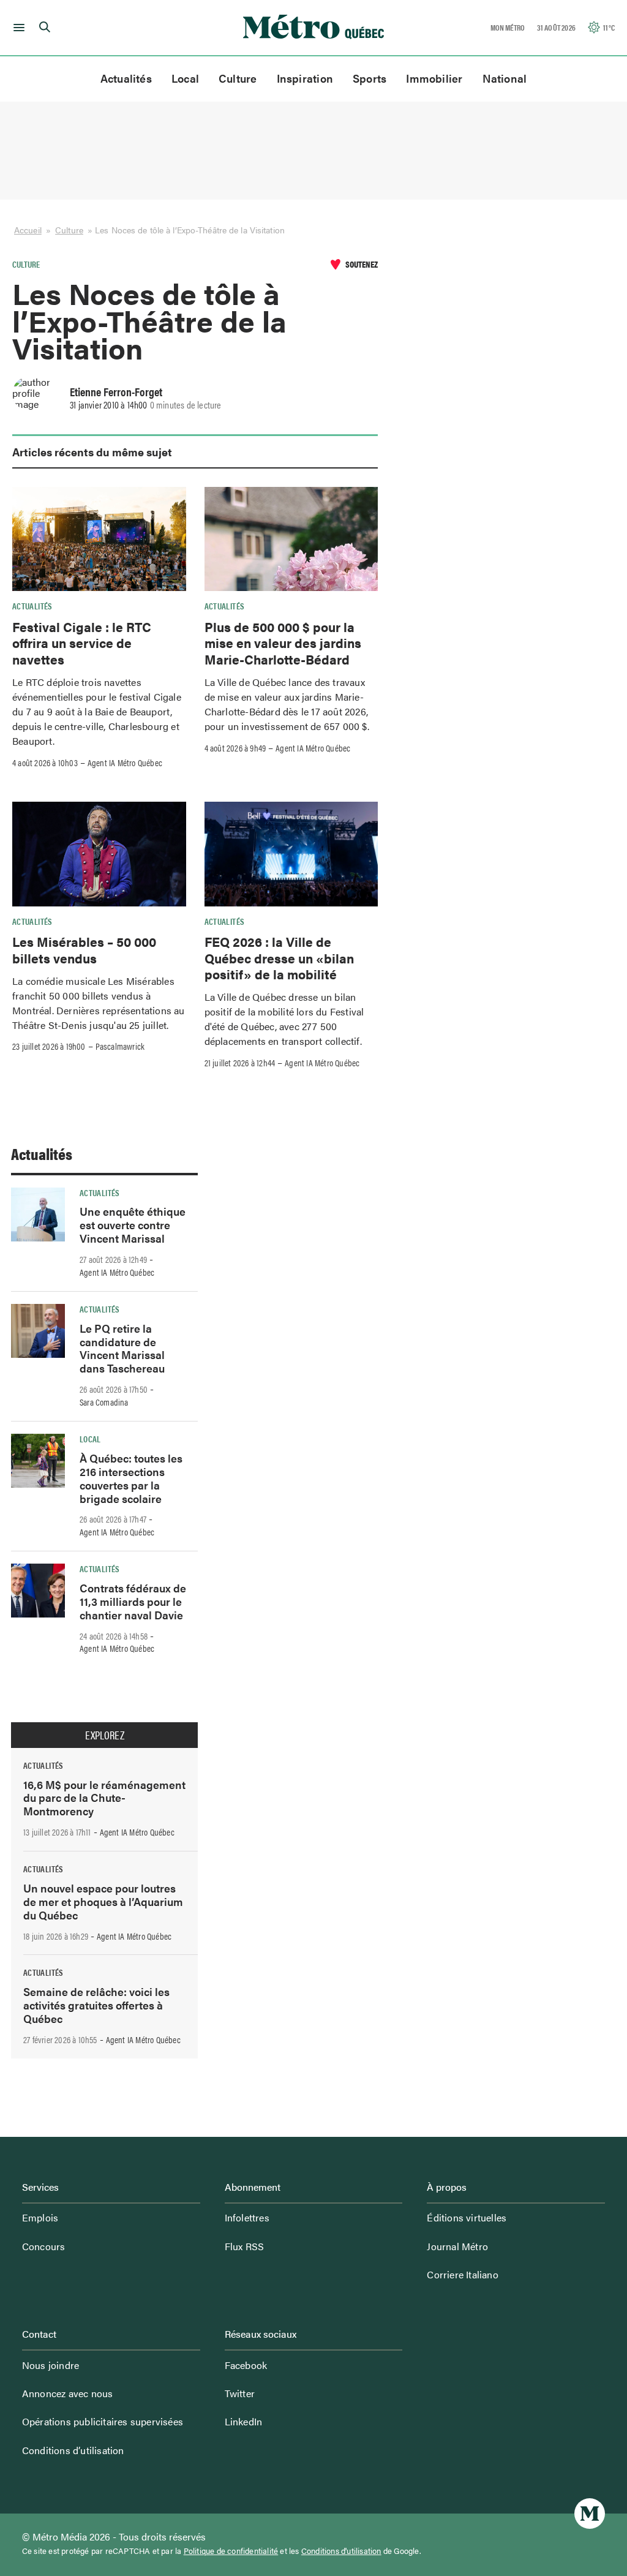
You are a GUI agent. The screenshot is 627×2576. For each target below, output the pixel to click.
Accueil (28, 230)
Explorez (105, 1735)
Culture (238, 78)
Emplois (40, 2217)
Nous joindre (51, 2365)
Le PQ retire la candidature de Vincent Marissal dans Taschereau (122, 1348)
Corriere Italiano (462, 2274)
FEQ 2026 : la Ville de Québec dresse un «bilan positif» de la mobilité (279, 958)
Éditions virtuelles (467, 2217)
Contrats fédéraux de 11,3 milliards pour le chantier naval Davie (133, 1601)
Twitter (240, 2393)
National (505, 78)
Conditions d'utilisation (341, 2551)
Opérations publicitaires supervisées (103, 2421)
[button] (17, 28)
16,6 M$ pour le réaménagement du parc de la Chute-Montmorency (104, 1798)
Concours (44, 2246)
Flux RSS (245, 2246)
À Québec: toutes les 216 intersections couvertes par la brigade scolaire (131, 1478)
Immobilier (434, 78)
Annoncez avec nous (68, 2393)
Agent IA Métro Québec (125, 763)
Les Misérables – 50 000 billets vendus (84, 949)
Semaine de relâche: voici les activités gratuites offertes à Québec (96, 2005)
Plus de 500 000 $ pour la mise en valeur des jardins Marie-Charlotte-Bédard (283, 643)
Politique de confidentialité (231, 2551)
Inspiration (305, 78)
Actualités (126, 78)
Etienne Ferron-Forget (116, 391)
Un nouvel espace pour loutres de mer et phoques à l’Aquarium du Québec (103, 1901)
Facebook (246, 2365)
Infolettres (247, 2217)
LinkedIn (244, 2421)
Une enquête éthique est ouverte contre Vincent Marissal (133, 1225)
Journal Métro (457, 2246)
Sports (370, 78)
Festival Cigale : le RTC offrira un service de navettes (82, 643)
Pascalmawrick (120, 1046)
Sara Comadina (104, 1402)
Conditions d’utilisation (73, 2450)
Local (185, 78)
